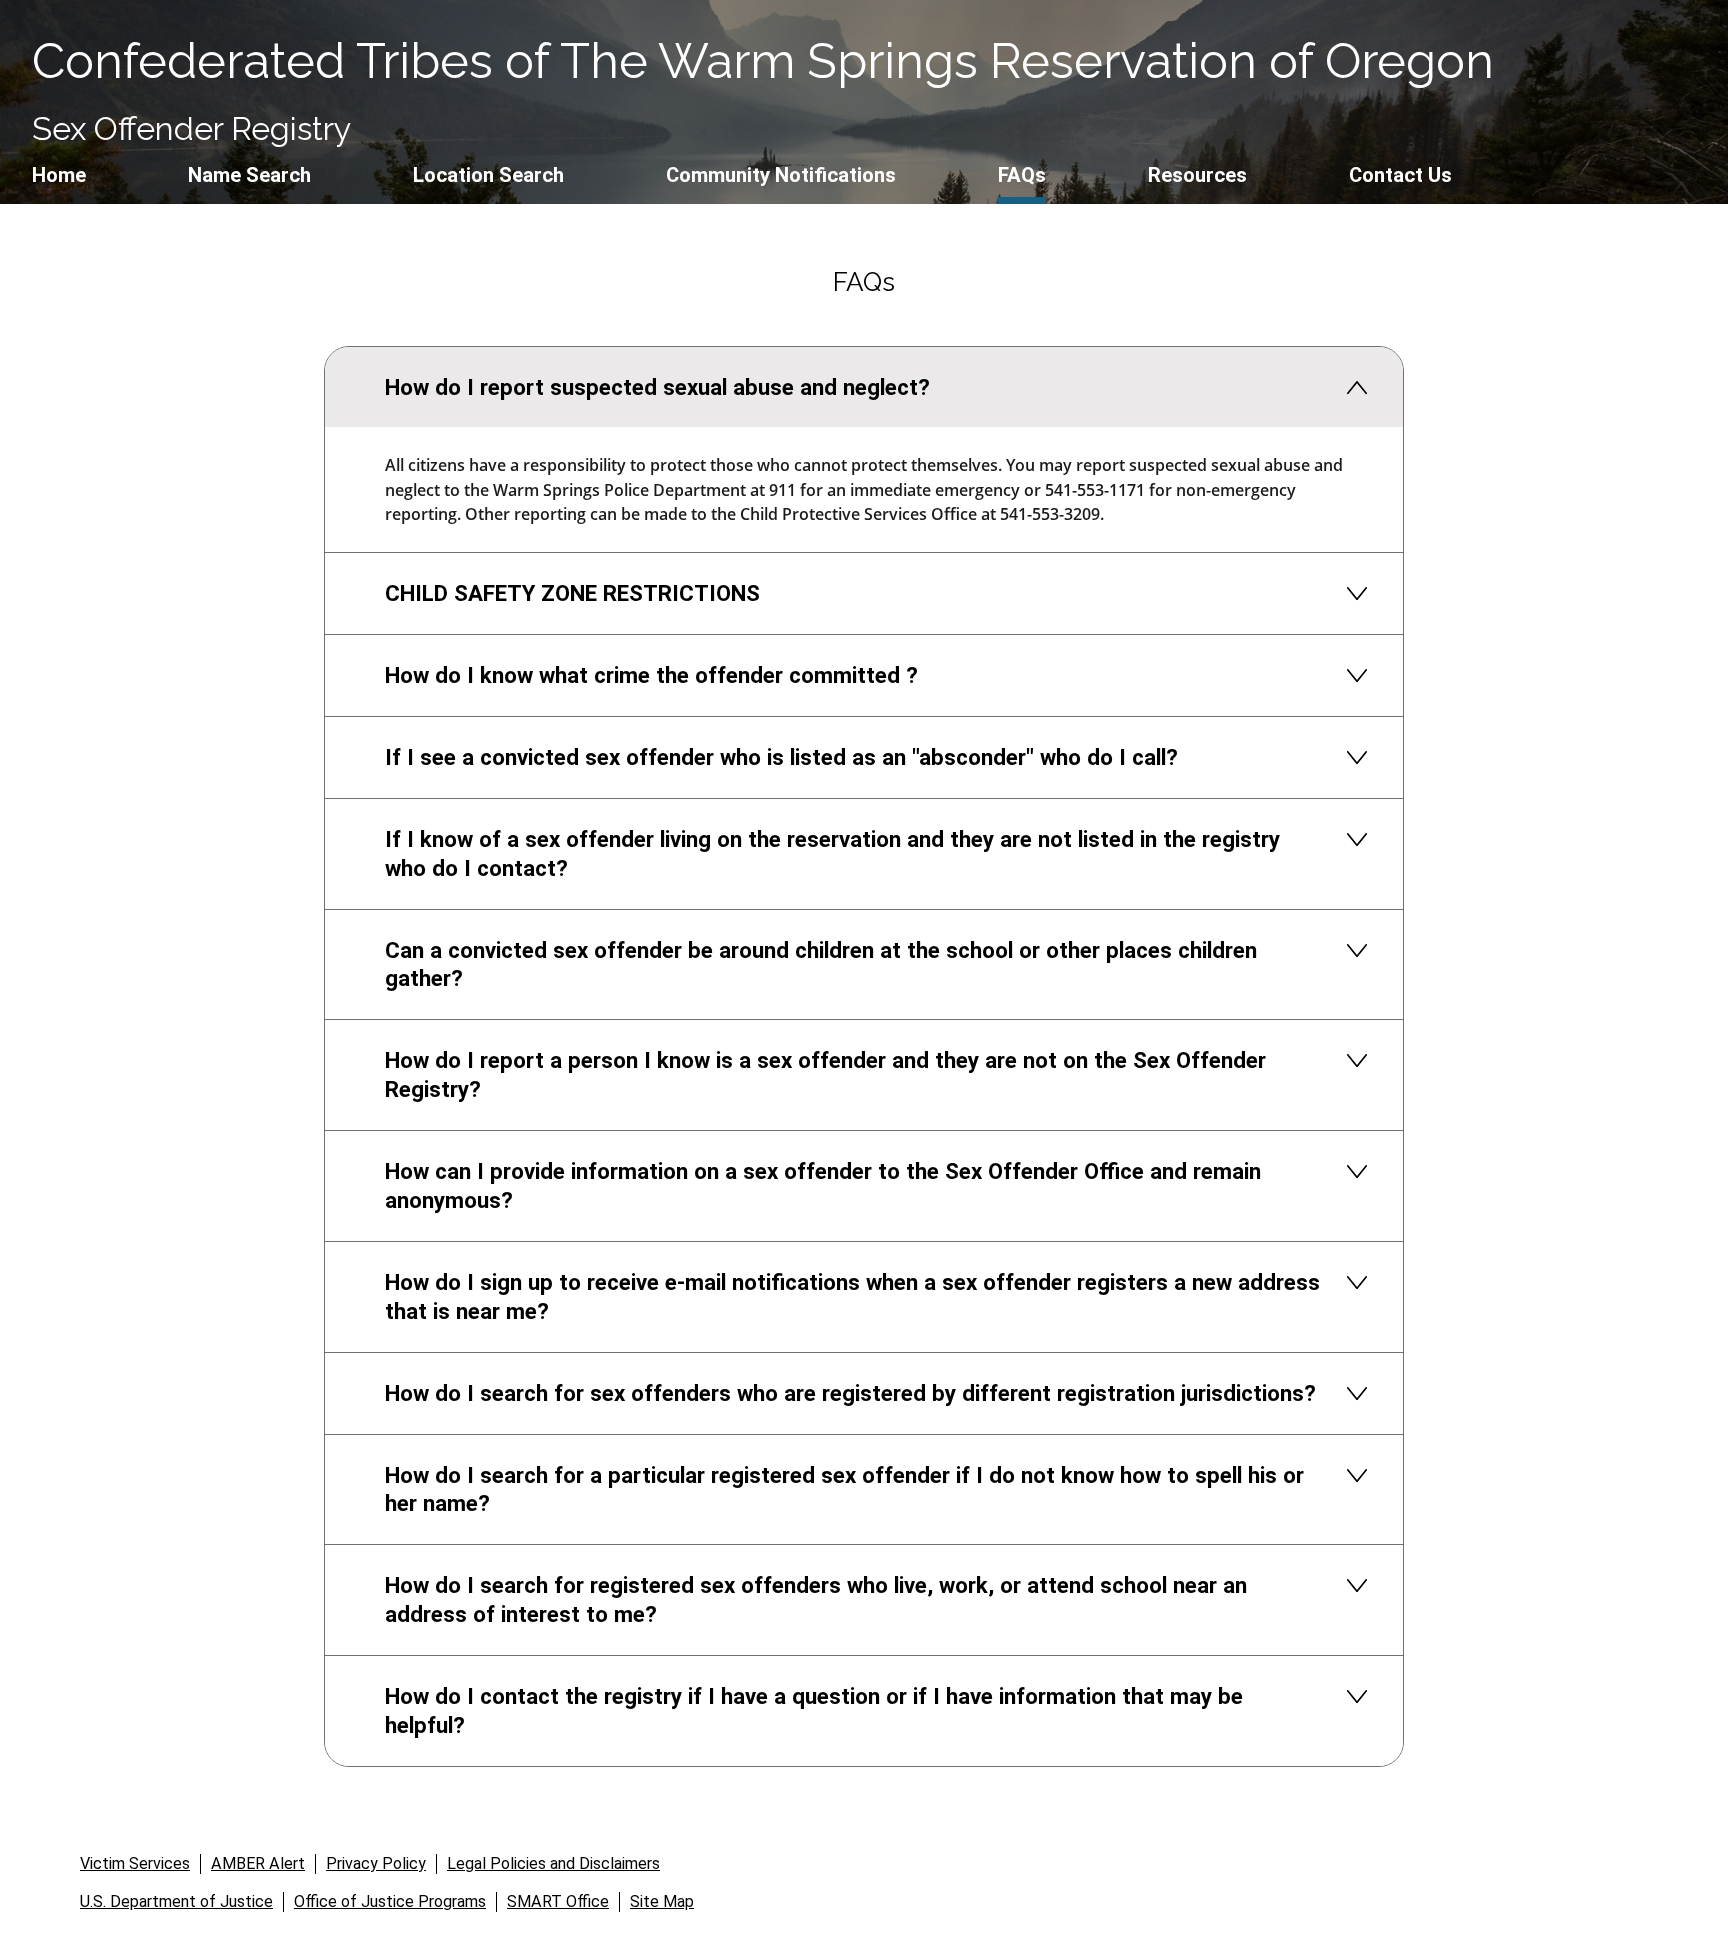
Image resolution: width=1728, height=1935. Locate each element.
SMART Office (558, 1901)
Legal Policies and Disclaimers (553, 1863)
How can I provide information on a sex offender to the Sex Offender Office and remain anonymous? (823, 1185)
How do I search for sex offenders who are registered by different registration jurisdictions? (850, 1393)
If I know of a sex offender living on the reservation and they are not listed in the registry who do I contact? (832, 853)
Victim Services (135, 1863)
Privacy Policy (376, 1863)
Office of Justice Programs (390, 1901)
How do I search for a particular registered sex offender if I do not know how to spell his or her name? (844, 1489)
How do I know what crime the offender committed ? (651, 675)
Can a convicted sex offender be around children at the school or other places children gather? (821, 964)
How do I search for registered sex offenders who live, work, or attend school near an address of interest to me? (816, 1599)
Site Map (662, 1901)
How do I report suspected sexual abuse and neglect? (657, 387)
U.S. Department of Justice (176, 1901)
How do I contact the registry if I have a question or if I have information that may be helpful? (814, 1710)
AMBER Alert (258, 1863)
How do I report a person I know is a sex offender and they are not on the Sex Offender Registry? (825, 1074)
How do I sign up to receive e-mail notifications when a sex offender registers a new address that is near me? (852, 1296)
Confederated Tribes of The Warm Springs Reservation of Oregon (763, 60)
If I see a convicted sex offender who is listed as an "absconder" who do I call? (781, 757)
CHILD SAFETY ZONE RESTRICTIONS (572, 593)
